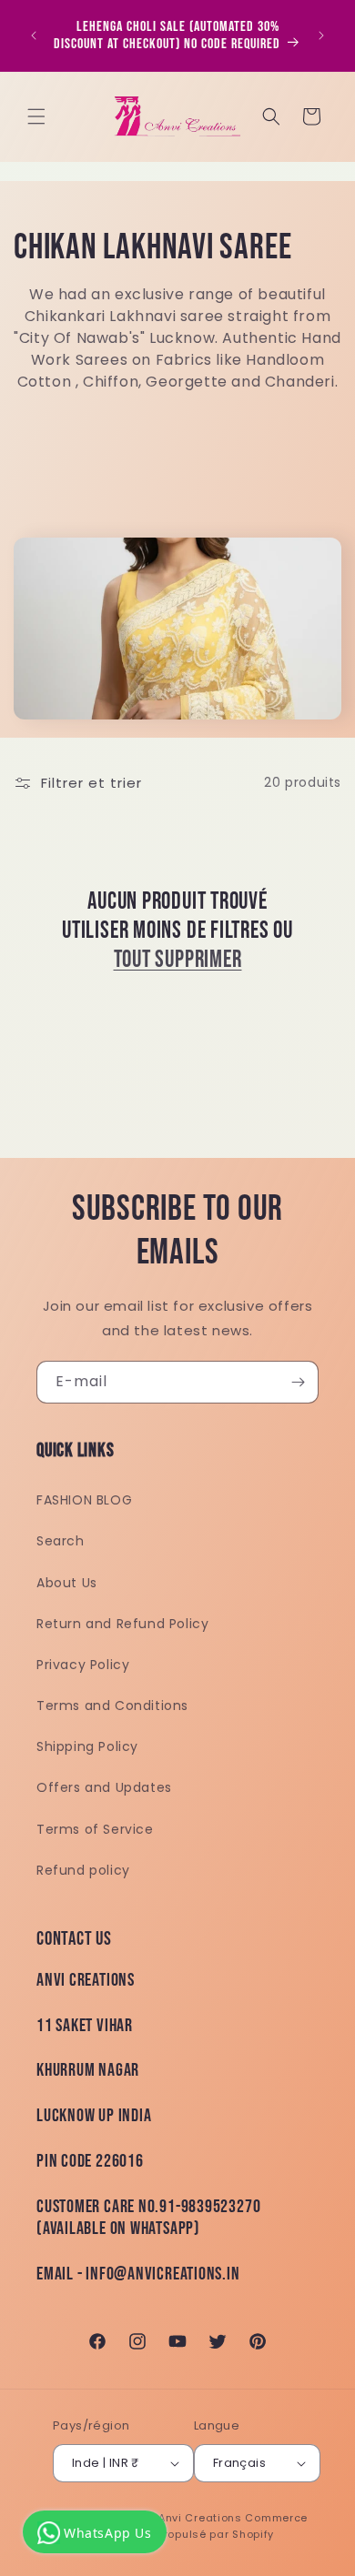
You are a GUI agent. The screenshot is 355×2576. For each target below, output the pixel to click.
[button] (36, 116)
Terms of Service (95, 1829)
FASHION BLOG (84, 1500)
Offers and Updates (104, 1787)
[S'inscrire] (298, 1382)
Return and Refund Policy (122, 1624)
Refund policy (83, 1870)
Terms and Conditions (112, 1706)
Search (61, 1541)
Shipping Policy (87, 1746)
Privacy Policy (83, 1665)
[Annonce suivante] (321, 35)
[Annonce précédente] (34, 35)
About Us (67, 1583)
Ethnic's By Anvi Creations (169, 2518)
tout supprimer (178, 960)
